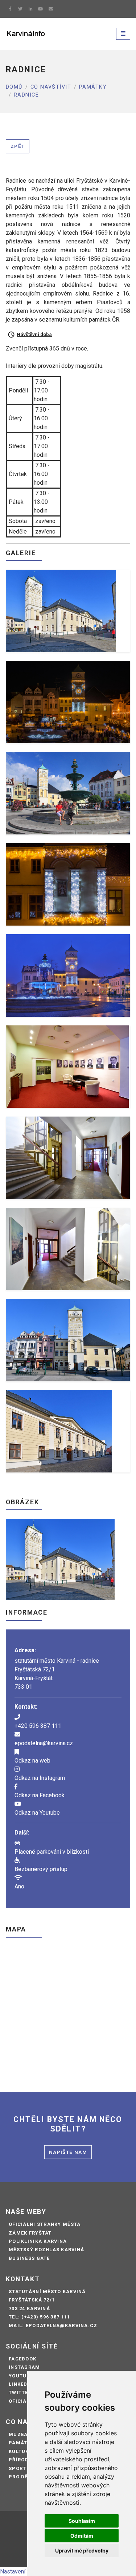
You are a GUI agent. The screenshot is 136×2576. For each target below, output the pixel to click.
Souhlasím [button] (82, 2521)
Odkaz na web (32, 1761)
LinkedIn (21, 2384)
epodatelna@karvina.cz (44, 1743)
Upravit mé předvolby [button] (82, 2551)
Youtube (21, 2376)
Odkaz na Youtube (37, 1813)
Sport (17, 2468)
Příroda (20, 2460)
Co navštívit (51, 87)
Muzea (18, 2434)
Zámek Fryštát (30, 2233)
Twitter (20, 2392)
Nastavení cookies (24, 2571)
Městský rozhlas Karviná (46, 2250)
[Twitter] (20, 9)
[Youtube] (41, 9)
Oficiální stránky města (45, 2224)
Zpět (18, 146)
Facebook (22, 2359)
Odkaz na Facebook (40, 1795)
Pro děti (21, 2477)
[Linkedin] (30, 9)
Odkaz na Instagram (40, 1778)
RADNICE (26, 95)
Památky (93, 87)
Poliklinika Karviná (38, 2241)
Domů (14, 87)
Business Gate (29, 2258)
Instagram (24, 2367)
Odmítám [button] (82, 2536)
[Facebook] (10, 9)
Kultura (21, 2451)
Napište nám (68, 2152)
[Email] (51, 9)
